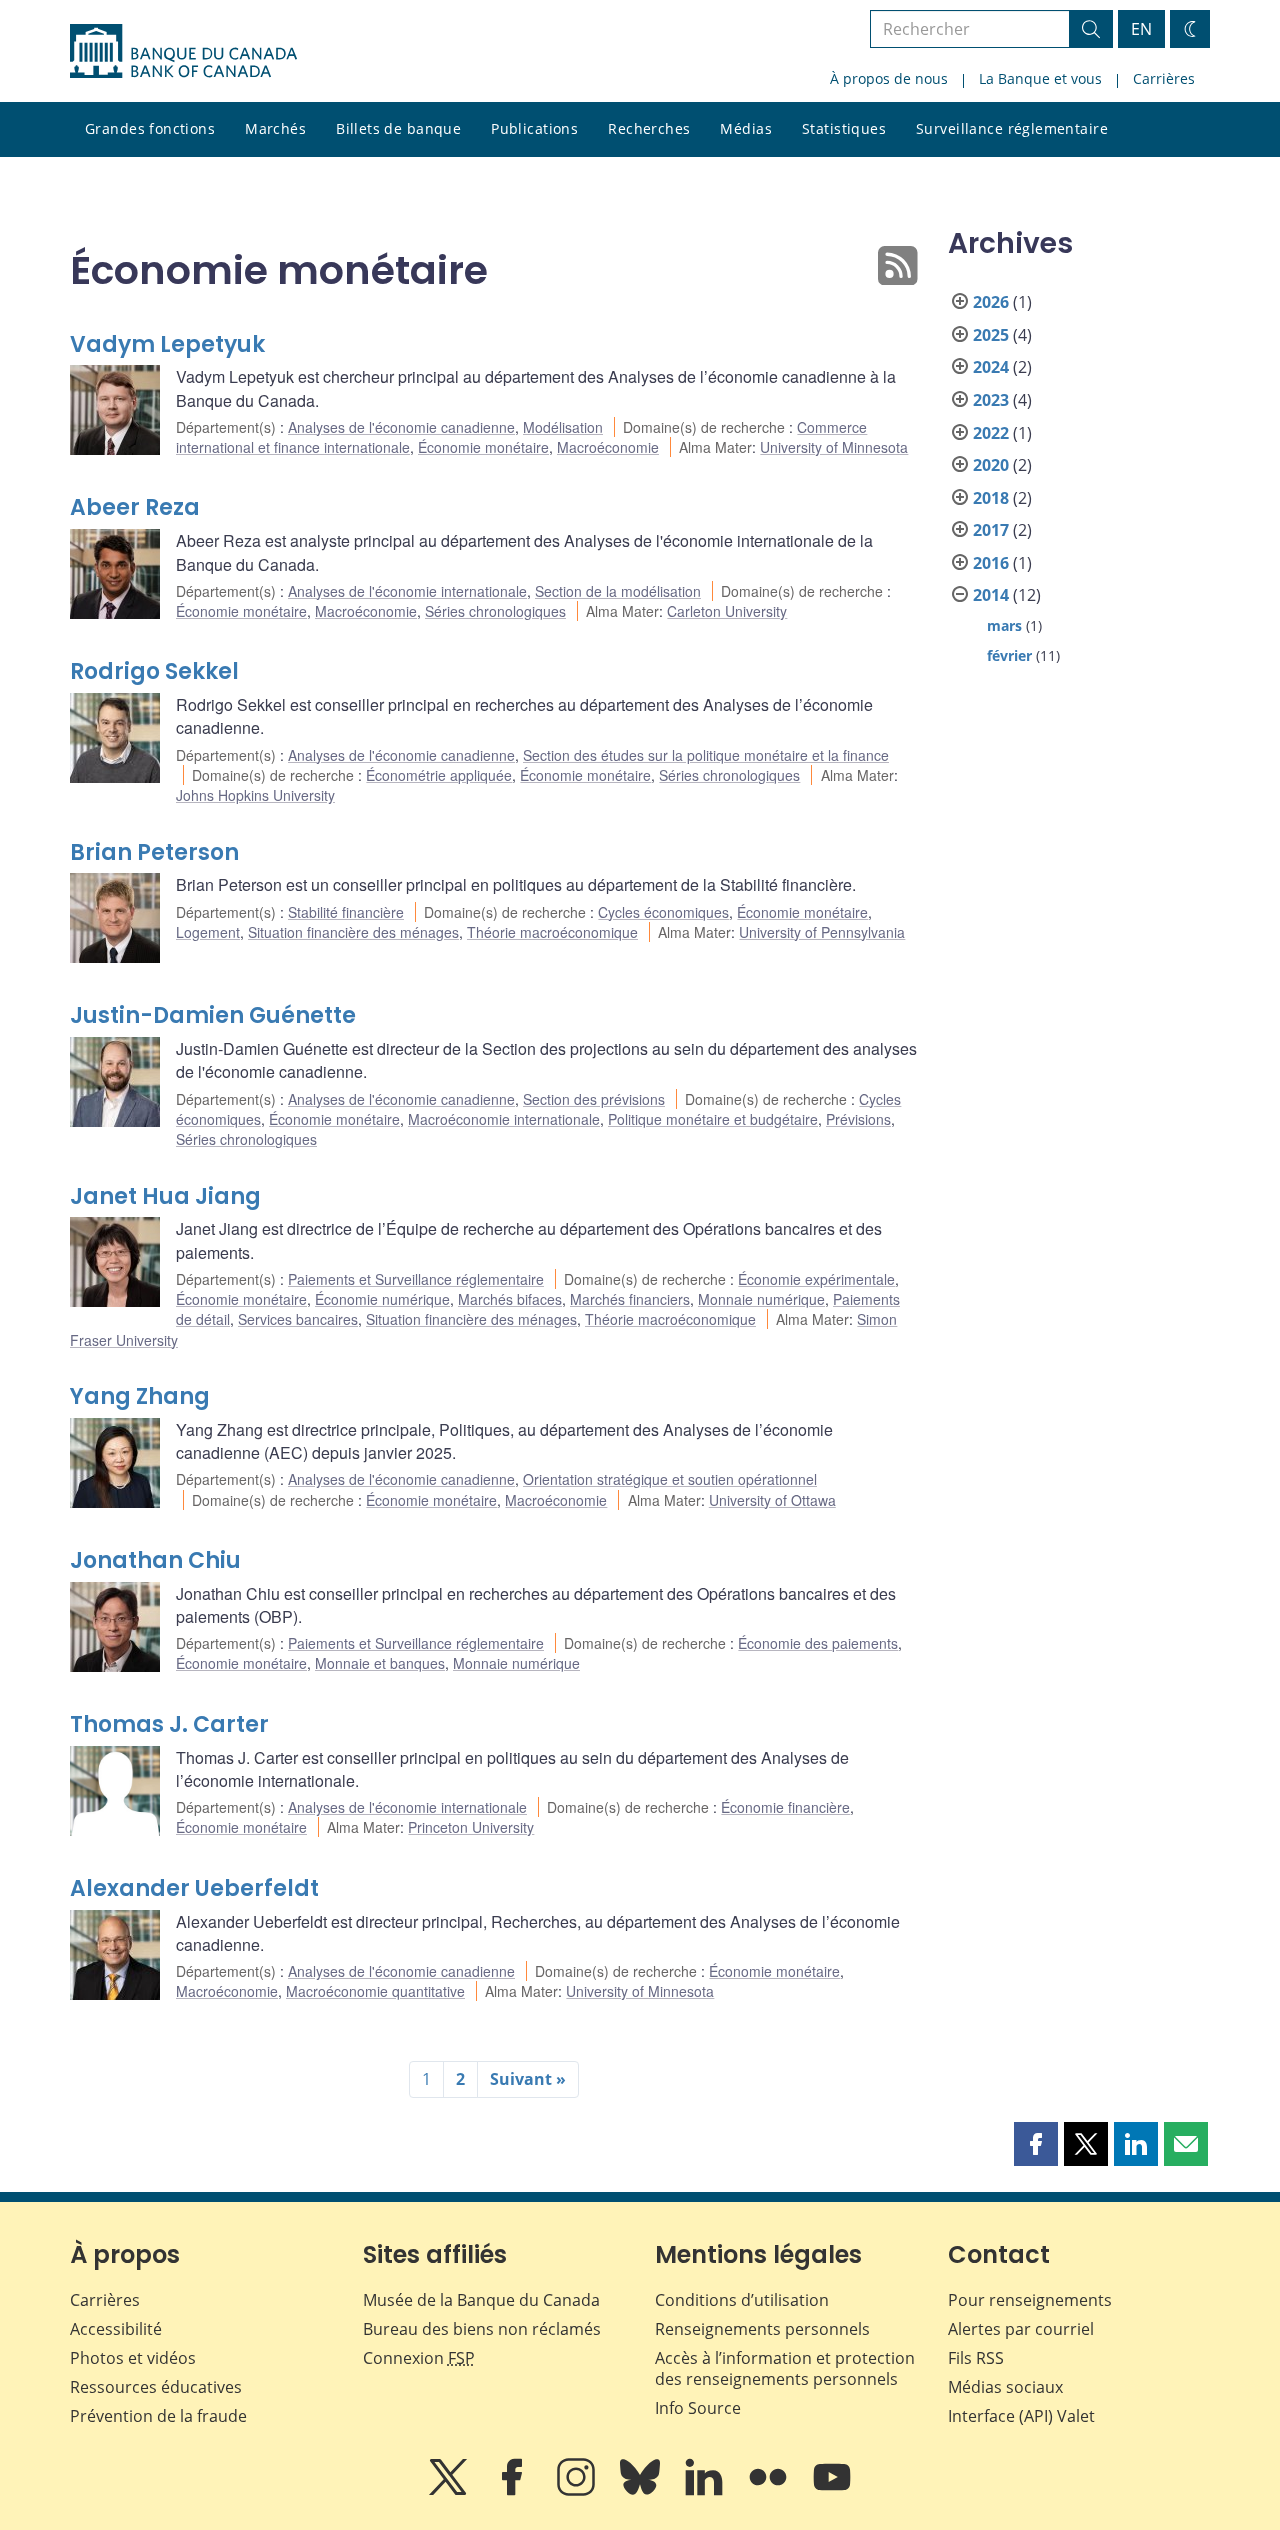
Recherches (649, 128)
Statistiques (844, 128)
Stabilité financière (346, 912)
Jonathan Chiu (155, 1560)
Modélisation (563, 427)
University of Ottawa (772, 1500)
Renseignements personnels (762, 2329)
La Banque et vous (1040, 78)
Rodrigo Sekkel (154, 671)
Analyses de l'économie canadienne (401, 427)
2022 (991, 433)
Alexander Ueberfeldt (194, 1888)
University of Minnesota (834, 447)
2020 (991, 465)
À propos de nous (889, 78)
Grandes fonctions (150, 128)
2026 (991, 302)
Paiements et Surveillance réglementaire (416, 1279)
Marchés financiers (630, 1299)
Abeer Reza (135, 507)
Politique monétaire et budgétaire (713, 1119)
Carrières (1164, 78)
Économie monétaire (483, 447)
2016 (991, 563)
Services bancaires (298, 1319)
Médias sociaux (1005, 2387)
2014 (991, 595)
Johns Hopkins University (255, 795)
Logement (208, 932)
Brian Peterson (154, 852)
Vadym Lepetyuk (167, 344)
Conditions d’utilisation (742, 2300)
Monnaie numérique (761, 1299)
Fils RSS (976, 2358)
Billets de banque (398, 128)
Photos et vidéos (133, 2358)
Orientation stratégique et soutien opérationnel (670, 1479)
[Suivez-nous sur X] (450, 2491)
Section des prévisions (594, 1099)
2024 (991, 367)
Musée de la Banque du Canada (481, 2300)
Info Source (698, 2408)
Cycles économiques (663, 912)
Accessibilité (116, 2329)
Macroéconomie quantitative (375, 1991)
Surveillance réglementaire (1012, 128)
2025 (991, 335)
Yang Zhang (140, 1396)
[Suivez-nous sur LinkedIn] (706, 2491)
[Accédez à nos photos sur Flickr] (770, 2491)
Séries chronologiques (495, 611)
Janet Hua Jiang (165, 1196)
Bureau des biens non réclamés (482, 2329)
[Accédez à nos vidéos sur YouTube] (832, 2491)
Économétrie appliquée (439, 775)
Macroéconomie (608, 447)
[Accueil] (183, 51)
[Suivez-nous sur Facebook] (514, 2491)
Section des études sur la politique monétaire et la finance (706, 755)
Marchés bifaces (510, 1299)
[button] (1036, 2144)
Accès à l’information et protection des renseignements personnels (785, 2368)
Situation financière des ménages (353, 932)
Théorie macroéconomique (552, 932)
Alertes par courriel (1021, 2329)
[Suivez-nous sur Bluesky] (642, 2491)
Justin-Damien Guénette (213, 1015)
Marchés (275, 128)
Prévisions (858, 1119)
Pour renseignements (1030, 2300)
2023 (991, 400)
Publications (534, 128)
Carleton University (727, 611)
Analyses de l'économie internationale (407, 591)
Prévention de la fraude (158, 2416)
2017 (991, 530)
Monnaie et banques (380, 1663)
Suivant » (528, 2079)
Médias (746, 128)
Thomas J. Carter (169, 1724)
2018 (991, 498)
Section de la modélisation (618, 591)
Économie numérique (382, 1299)
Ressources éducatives (156, 2387)
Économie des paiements (818, 1643)
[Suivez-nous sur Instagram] (578, 2491)
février (1009, 655)
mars (1004, 625)
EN (1141, 29)
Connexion (419, 2358)
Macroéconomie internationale (504, 1119)
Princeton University (471, 1827)
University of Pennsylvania (822, 932)
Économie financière (785, 1807)
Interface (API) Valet (1021, 2416)
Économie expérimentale (816, 1279)
